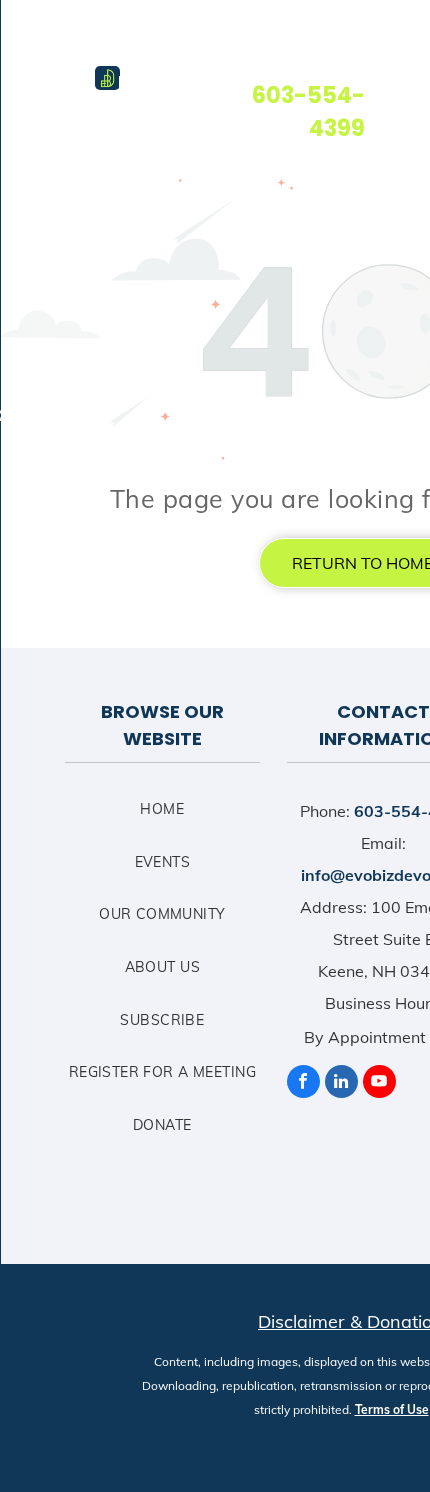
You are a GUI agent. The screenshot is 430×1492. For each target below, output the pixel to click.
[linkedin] (341, 1084)
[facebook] (303, 1084)
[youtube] (379, 1084)
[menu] (30, 37)
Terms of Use (392, 1409)
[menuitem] (162, 817)
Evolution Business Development (193, 83)
